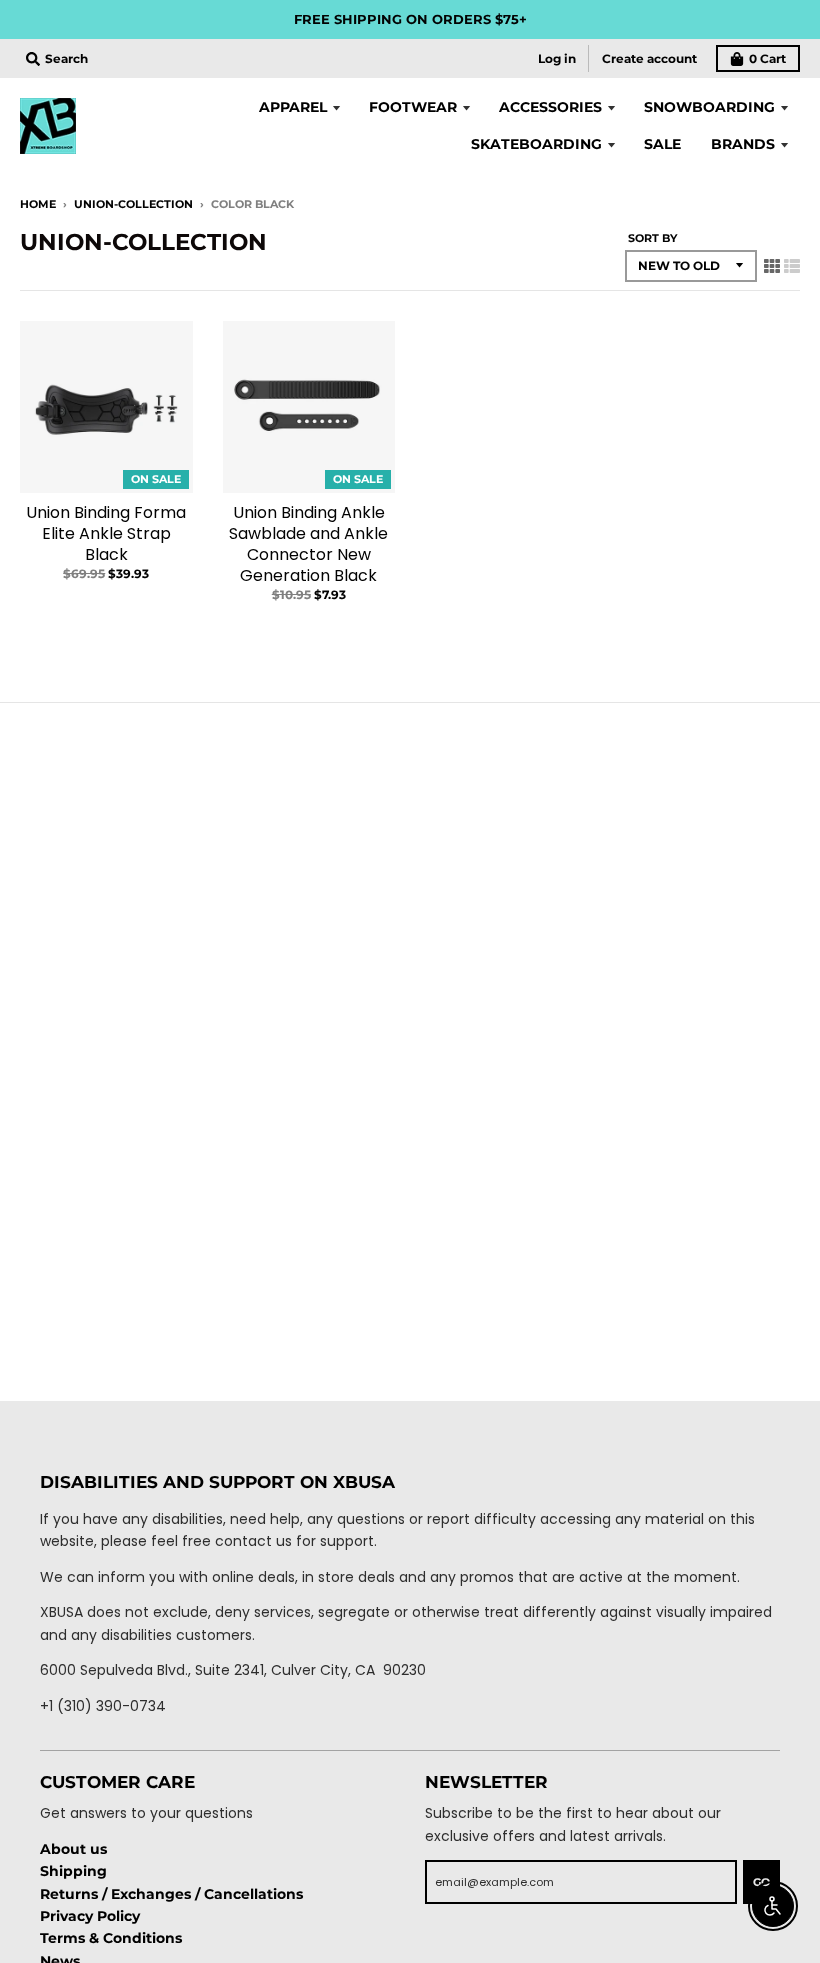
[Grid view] (772, 266)
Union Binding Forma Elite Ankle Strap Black (106, 533)
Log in (557, 58)
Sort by (652, 238)
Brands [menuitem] (743, 144)
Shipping (73, 1871)
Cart (767, 58)
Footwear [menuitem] (413, 107)
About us (73, 1849)
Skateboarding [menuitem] (536, 144)
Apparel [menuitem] (293, 107)
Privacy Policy (90, 1916)
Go (761, 1882)
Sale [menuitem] (662, 144)
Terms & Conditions (111, 1938)
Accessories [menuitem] (550, 107)
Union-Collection (133, 204)
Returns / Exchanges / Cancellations (171, 1894)
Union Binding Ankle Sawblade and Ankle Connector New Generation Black (308, 543)
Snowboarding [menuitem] (709, 107)
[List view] (792, 266)
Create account (649, 58)
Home (38, 204)
